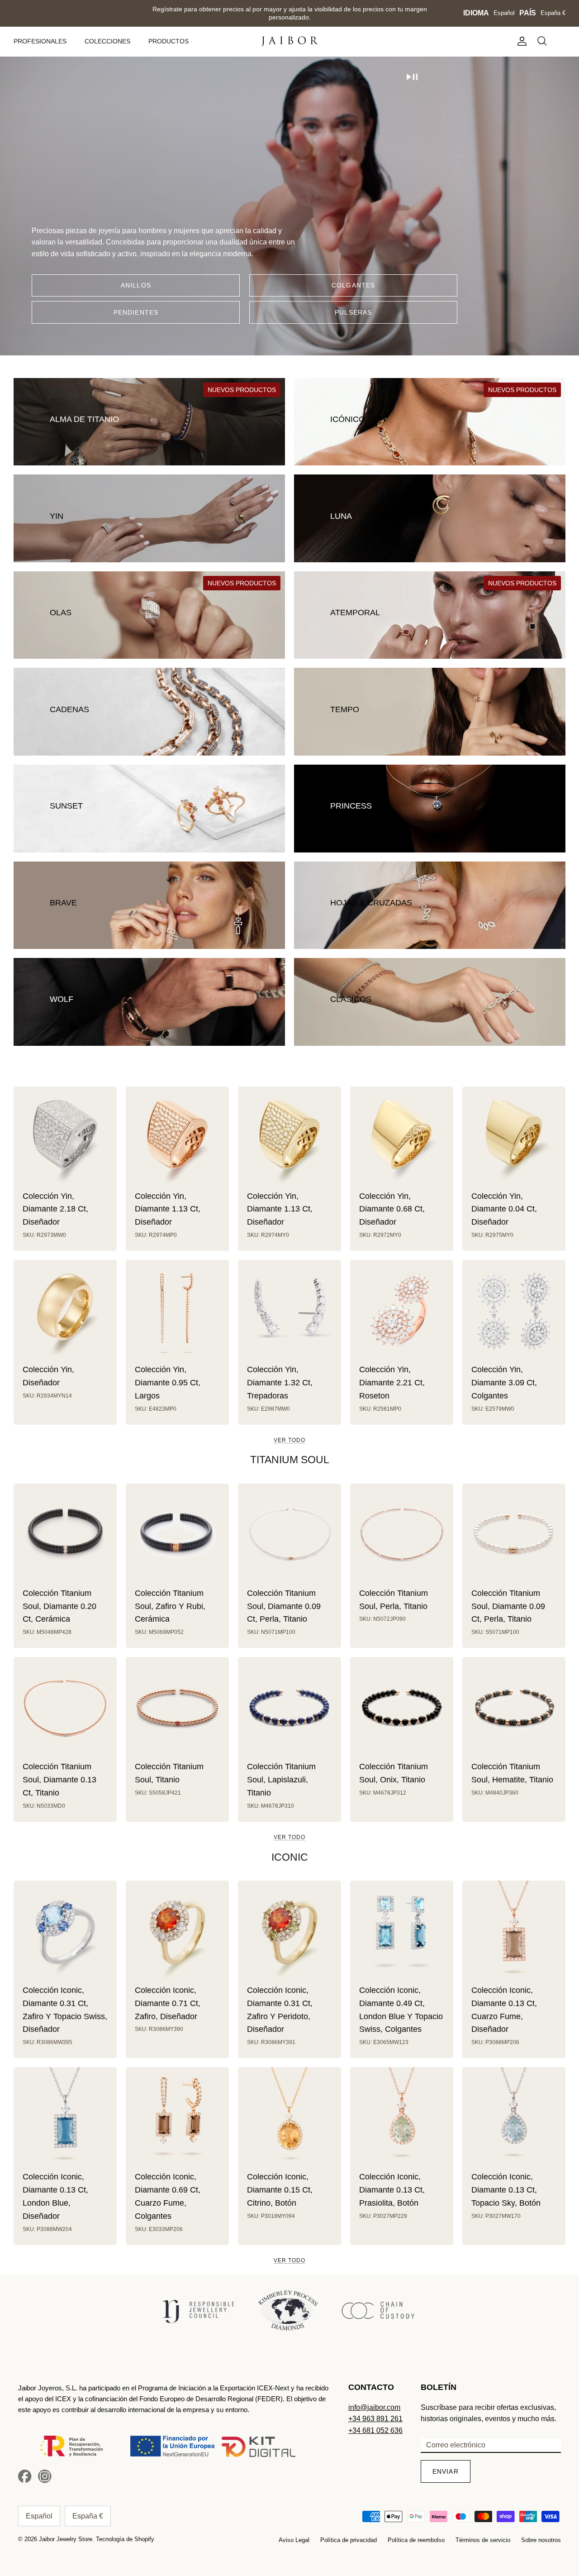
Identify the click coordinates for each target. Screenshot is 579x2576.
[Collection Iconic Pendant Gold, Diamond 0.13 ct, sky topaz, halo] (514, 2119)
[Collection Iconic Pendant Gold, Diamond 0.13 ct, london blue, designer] (65, 2119)
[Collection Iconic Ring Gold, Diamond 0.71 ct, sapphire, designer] (177, 1932)
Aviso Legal (294, 2540)
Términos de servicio (483, 2540)
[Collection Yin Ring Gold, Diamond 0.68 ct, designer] (402, 1138)
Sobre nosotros (541, 2540)
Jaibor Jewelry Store (66, 2539)
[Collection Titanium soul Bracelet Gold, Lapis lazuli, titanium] (289, 1709)
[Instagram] (45, 2476)
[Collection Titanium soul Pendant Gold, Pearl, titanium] (402, 1535)
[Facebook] (25, 2476)
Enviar (446, 2471)
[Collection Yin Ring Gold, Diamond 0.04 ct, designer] (514, 1138)
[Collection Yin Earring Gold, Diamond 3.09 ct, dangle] (514, 1312)
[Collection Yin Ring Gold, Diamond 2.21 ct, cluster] (402, 1312)
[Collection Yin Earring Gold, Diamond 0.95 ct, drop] (177, 1312)
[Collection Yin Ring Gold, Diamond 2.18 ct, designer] (65, 1138)
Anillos (136, 285)
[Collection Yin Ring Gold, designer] (65, 1312)
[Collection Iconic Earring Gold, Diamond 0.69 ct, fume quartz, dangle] (177, 2119)
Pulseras (353, 312)
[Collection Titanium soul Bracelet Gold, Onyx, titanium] (402, 1709)
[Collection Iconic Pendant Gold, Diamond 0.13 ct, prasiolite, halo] (402, 2119)
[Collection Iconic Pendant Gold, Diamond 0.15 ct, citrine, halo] (289, 2119)
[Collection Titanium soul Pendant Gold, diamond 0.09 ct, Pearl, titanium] (289, 1535)
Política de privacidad (349, 2540)
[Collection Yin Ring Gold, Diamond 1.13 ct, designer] (177, 1138)
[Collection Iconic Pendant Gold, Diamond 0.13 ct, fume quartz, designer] (514, 1932)
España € (553, 13)
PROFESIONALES (40, 41)
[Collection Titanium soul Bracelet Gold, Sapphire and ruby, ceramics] (177, 1535)
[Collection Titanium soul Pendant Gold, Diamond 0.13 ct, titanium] (65, 1709)
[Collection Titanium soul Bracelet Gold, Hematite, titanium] (514, 1709)
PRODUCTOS (168, 41)
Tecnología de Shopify (125, 2539)
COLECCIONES (107, 41)
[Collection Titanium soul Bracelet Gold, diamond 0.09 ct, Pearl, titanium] (514, 1535)
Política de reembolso (416, 2540)
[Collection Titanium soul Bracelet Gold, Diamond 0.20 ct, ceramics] (65, 1535)
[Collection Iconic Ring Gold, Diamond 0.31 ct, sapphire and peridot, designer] (289, 1932)
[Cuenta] (520, 41)
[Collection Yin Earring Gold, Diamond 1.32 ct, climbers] (289, 1312)
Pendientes (136, 312)
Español (504, 13)
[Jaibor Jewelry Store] (290, 41)
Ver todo (289, 1440)
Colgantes (353, 285)
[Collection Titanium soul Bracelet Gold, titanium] (177, 1709)
